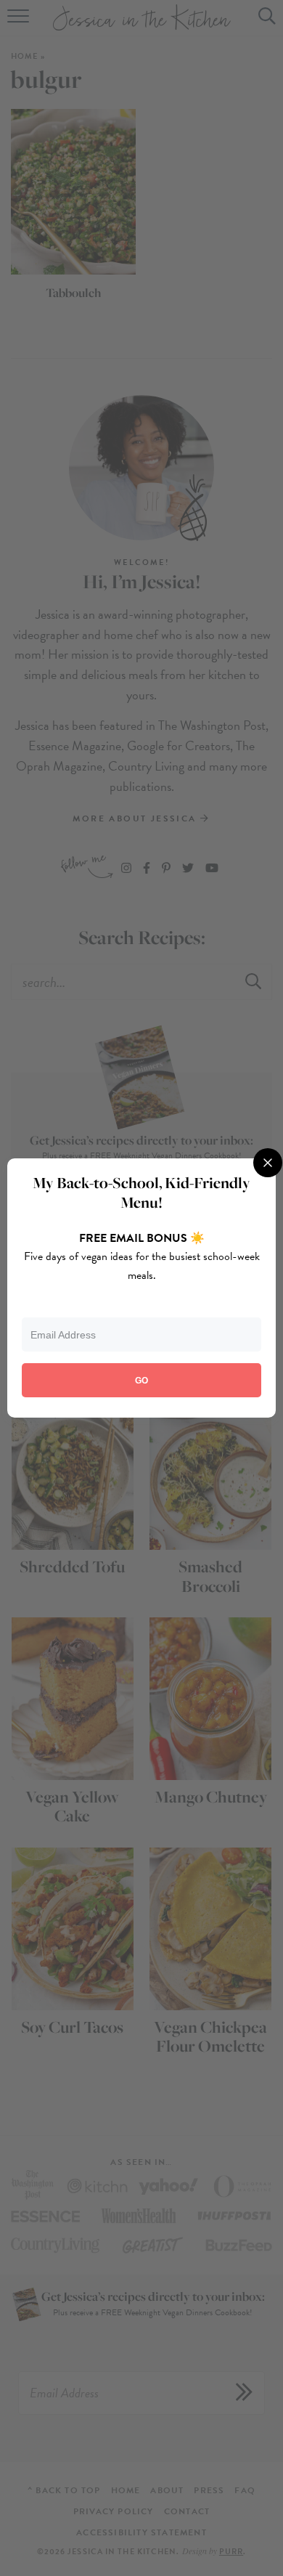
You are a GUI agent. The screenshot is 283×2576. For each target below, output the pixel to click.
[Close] (268, 1163)
